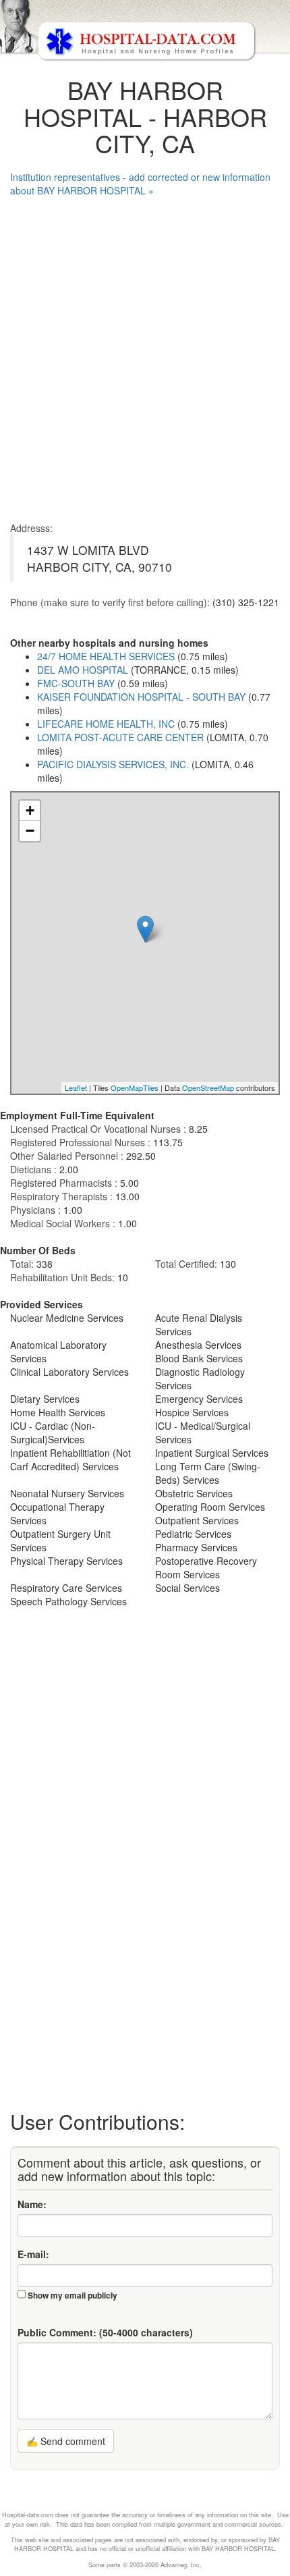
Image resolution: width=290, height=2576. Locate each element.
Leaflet (76, 1088)
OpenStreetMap (208, 1088)
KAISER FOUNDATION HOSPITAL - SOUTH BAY (141, 697)
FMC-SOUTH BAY (76, 683)
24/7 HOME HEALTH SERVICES (106, 656)
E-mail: (33, 2254)
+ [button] (30, 810)
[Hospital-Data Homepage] (145, 31)
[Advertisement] (145, 356)
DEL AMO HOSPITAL (83, 670)
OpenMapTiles (135, 1088)
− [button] (30, 831)
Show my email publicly (72, 2295)
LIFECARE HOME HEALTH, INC (106, 724)
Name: (32, 2204)
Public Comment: (105, 2332)
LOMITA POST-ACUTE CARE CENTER (120, 737)
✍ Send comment (66, 2441)
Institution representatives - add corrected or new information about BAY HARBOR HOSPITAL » (140, 184)
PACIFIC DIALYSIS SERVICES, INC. (113, 764)
